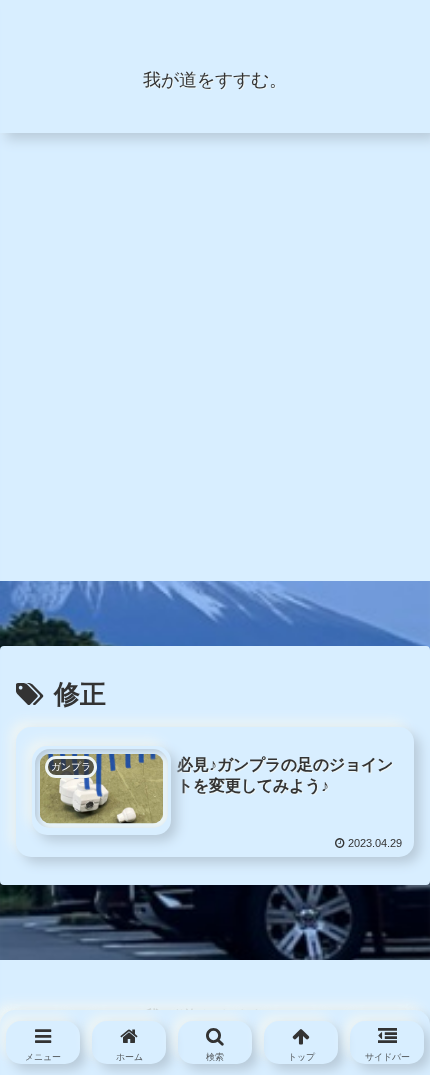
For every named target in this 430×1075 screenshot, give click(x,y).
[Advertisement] (215, 366)
